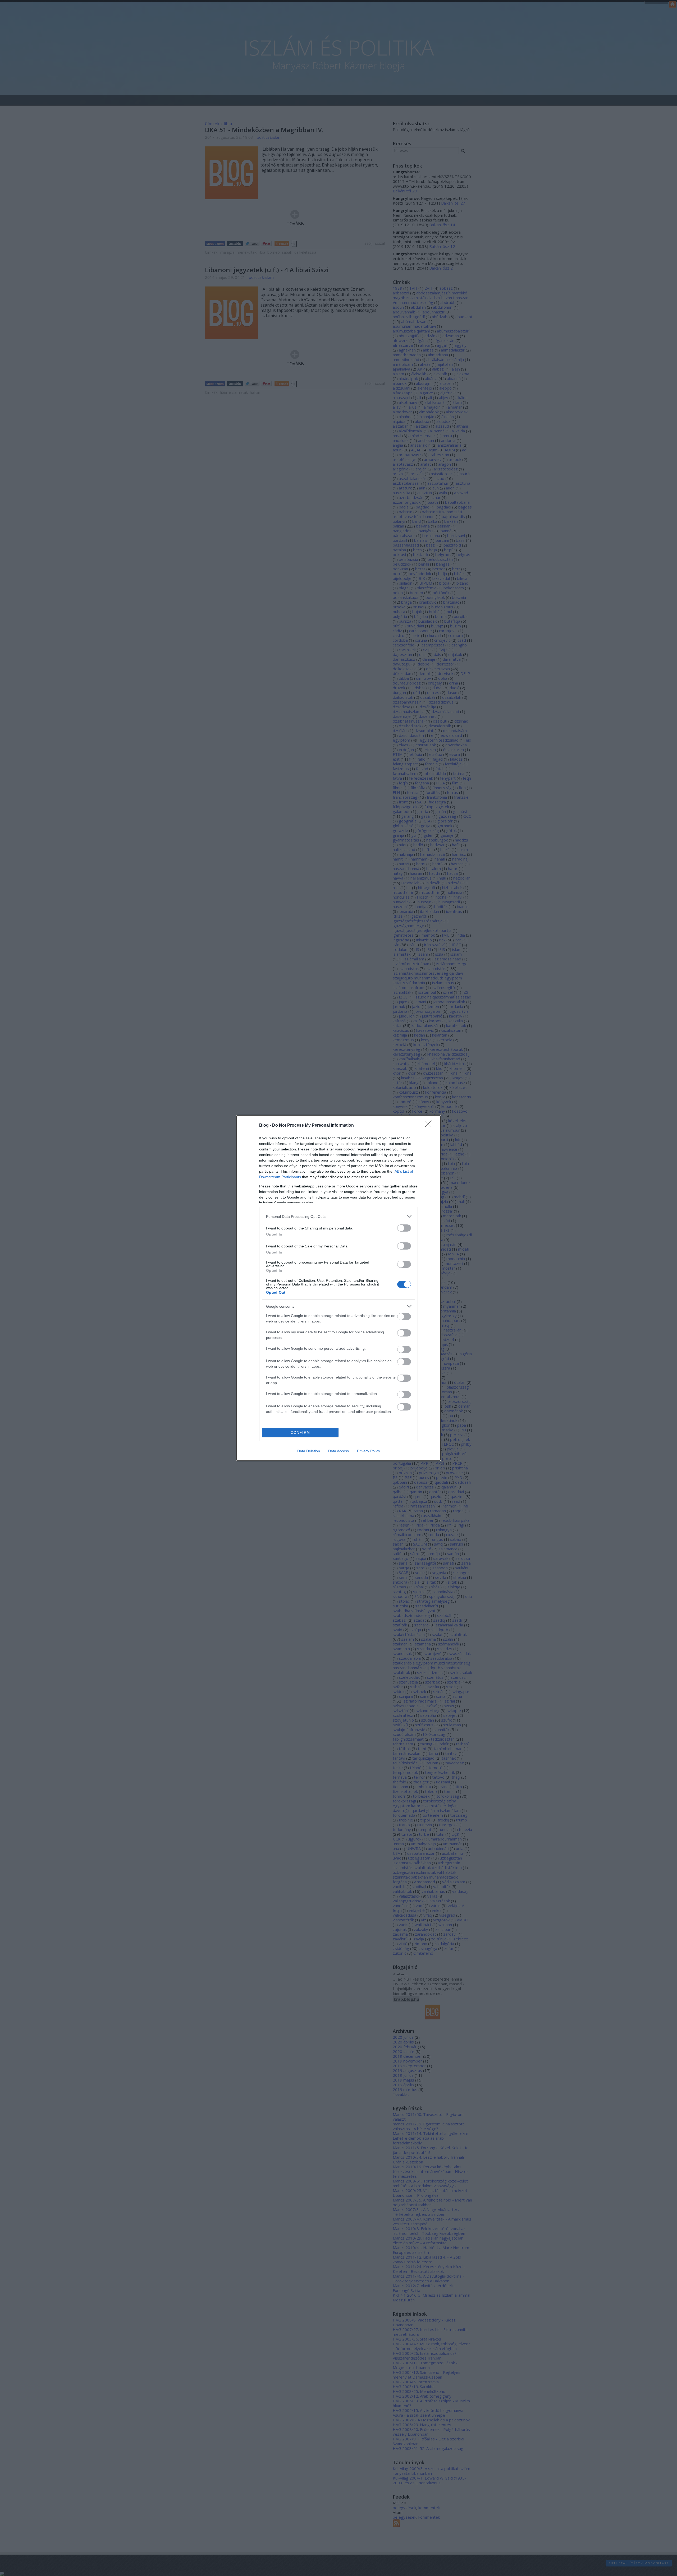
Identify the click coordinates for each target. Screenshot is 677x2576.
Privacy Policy (369, 1451)
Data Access (338, 1451)
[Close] (430, 1126)
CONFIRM (300, 1433)
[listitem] (338, 1216)
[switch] (404, 1228)
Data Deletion (309, 1451)
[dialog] (338, 1288)
